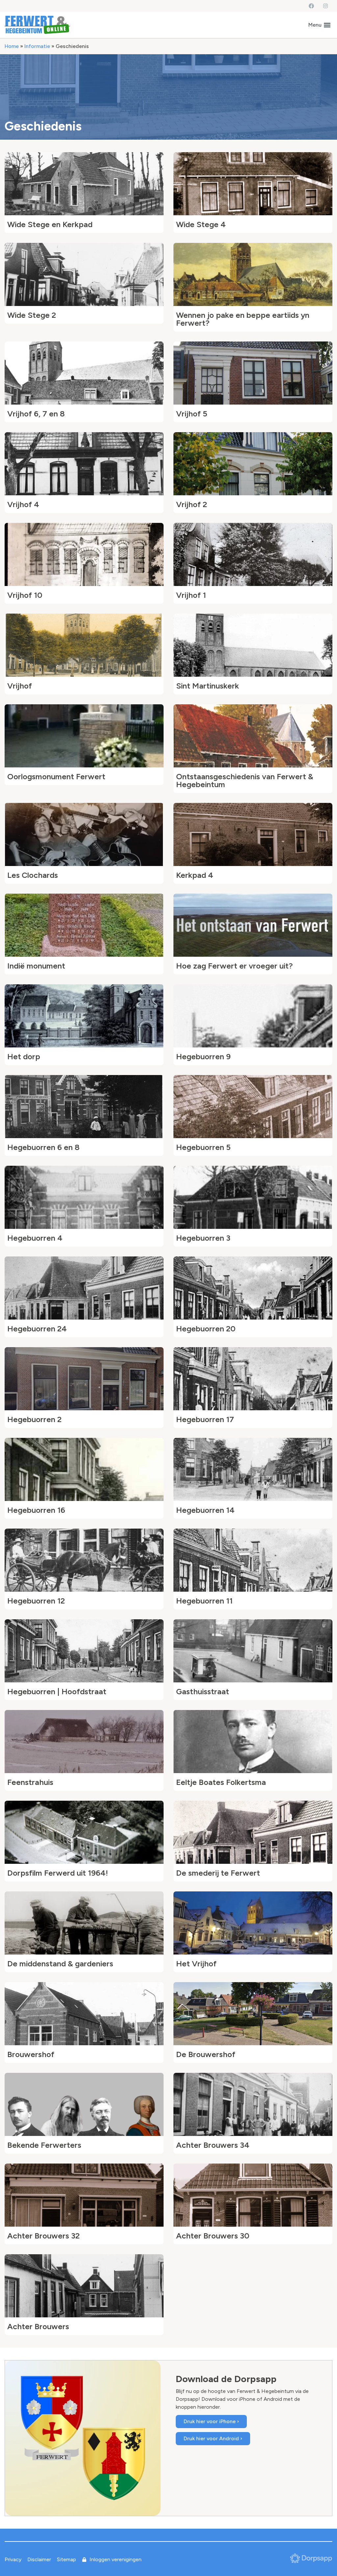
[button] (319, 25)
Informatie (37, 46)
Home (12, 46)
